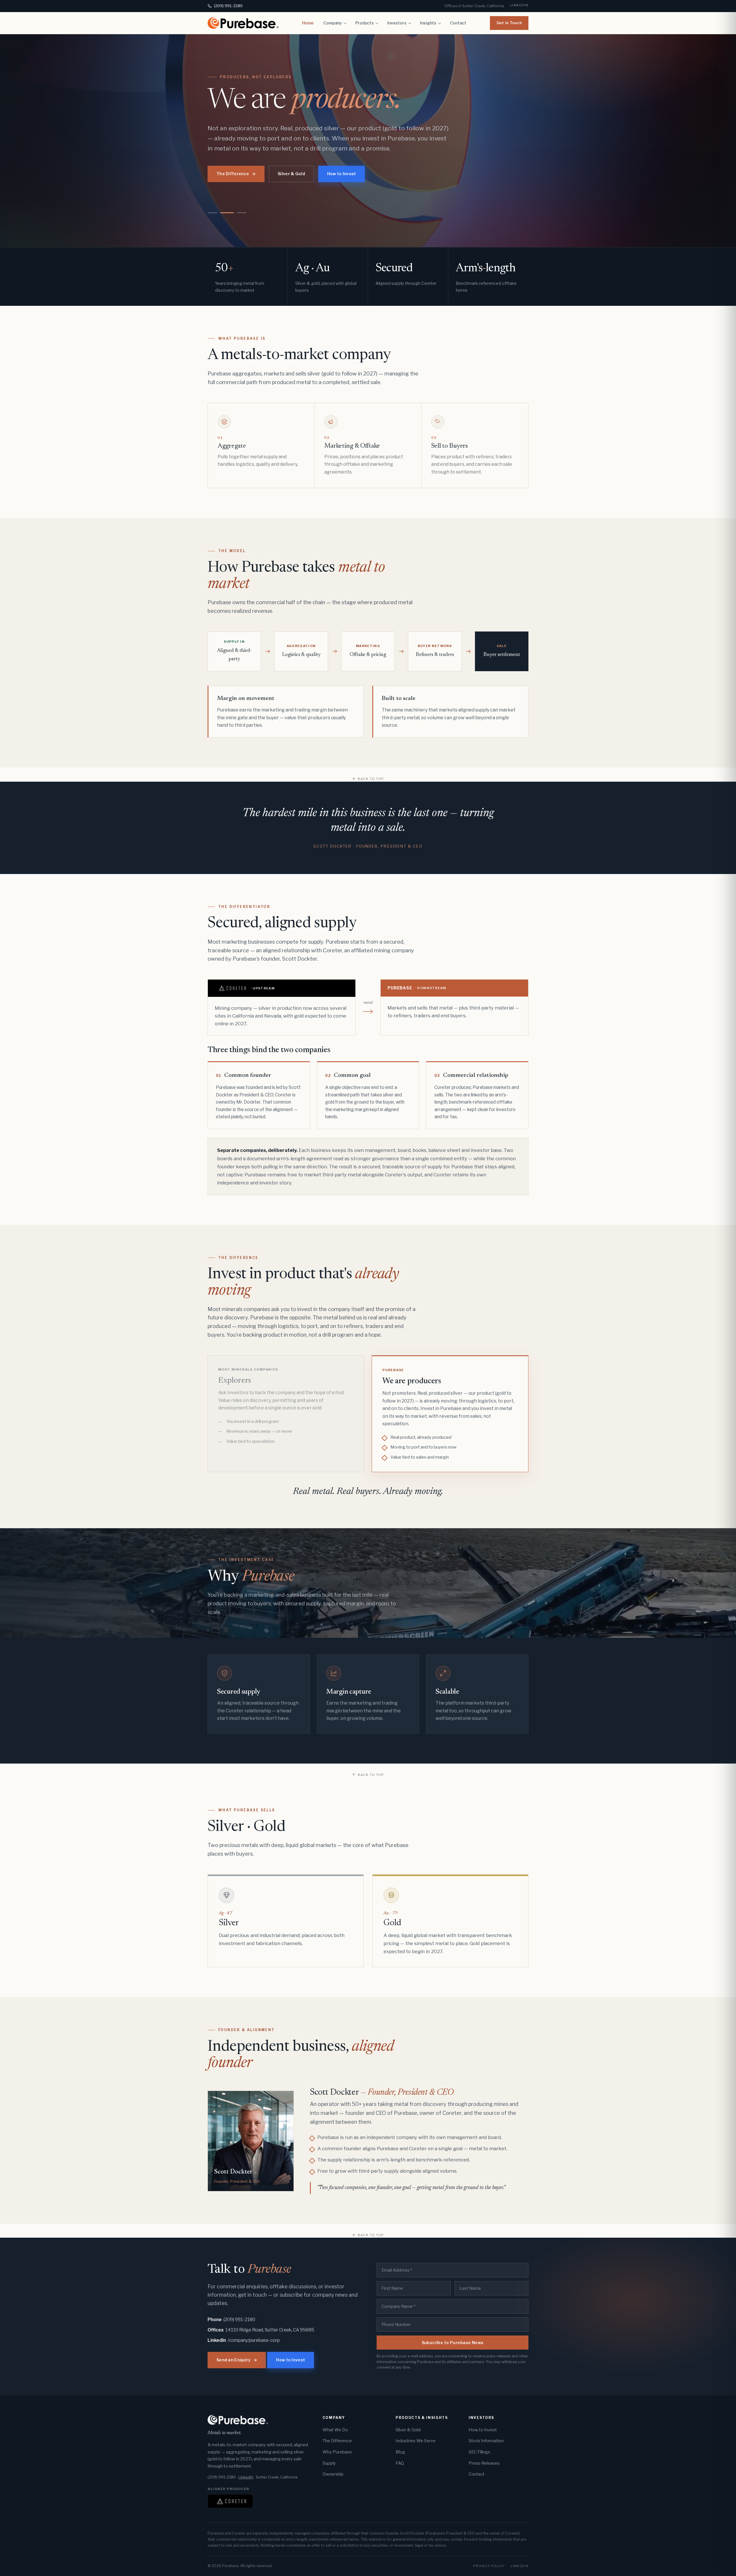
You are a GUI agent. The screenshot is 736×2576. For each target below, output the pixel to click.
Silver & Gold (302, 174)
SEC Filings (479, 2452)
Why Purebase (337, 2452)
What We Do (335, 2430)
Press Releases (484, 2463)
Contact (458, 23)
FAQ (400, 2463)
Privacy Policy (489, 2566)
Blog (400, 2452)
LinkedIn (519, 5)
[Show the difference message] (242, 213)
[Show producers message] (227, 213)
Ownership (333, 2474)
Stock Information (486, 2441)
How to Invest (353, 174)
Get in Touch (509, 23)
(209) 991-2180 (228, 6)
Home (308, 23)
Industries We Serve (416, 2441)
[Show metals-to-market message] (213, 213)
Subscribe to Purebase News (453, 2343)
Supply (329, 2463)
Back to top (371, 779)
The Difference (247, 174)
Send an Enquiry (237, 2360)
